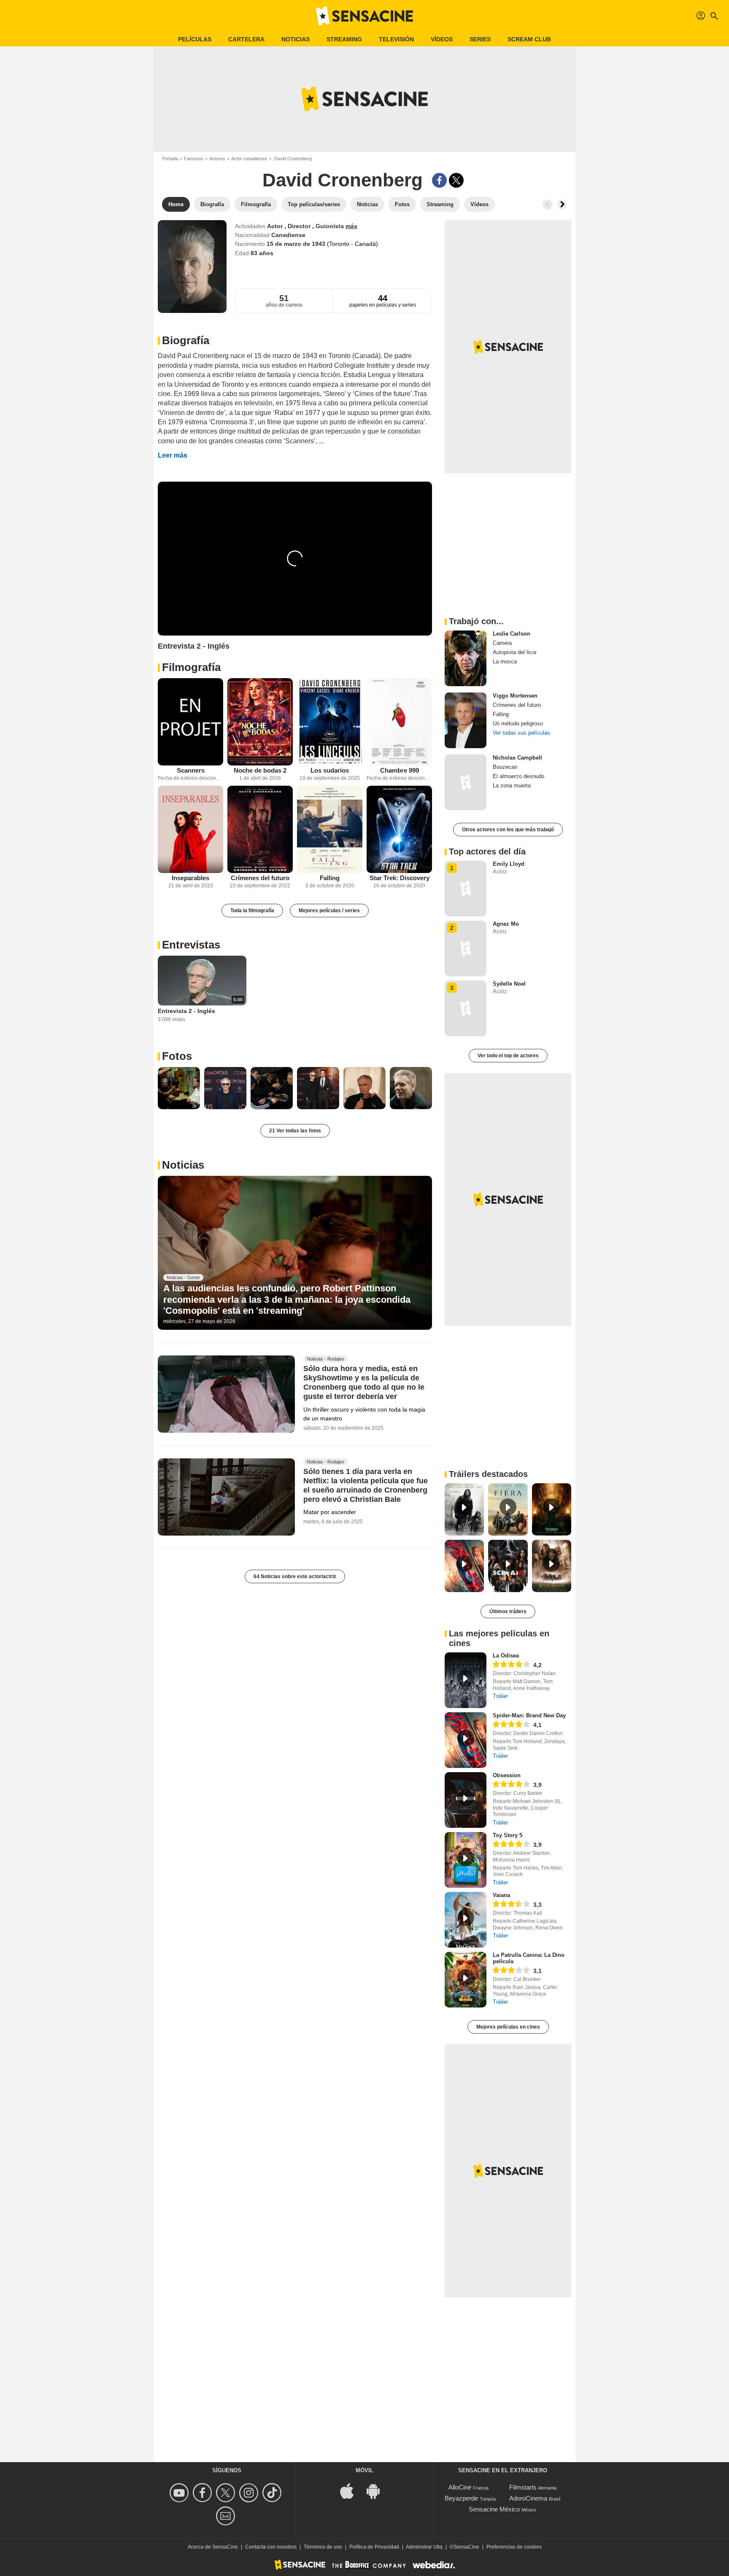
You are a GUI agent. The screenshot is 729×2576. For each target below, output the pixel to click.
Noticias (296, 39)
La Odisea (506, 1656)
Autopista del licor (515, 652)
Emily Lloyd (509, 864)
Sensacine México (494, 2509)
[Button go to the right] (562, 205)
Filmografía (191, 667)
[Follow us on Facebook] (204, 2493)
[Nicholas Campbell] (466, 782)
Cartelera (246, 39)
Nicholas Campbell (517, 758)
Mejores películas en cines (508, 2027)
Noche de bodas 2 (260, 770)
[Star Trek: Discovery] (399, 829)
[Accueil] (364, 16)
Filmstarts (523, 2487)
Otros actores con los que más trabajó (508, 830)
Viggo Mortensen (515, 696)
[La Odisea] (466, 1680)
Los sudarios (330, 770)
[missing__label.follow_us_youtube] (180, 2493)
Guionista (331, 226)
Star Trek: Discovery (400, 878)
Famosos (194, 159)
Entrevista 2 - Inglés (186, 1011)
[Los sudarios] (330, 722)
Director (300, 226)
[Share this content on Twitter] (456, 180)
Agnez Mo (506, 924)
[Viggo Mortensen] (466, 720)
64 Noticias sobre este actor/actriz (295, 1576)
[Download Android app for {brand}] (378, 2491)
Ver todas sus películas (521, 733)
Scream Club (529, 39)
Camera (502, 643)
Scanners (191, 770)
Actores (217, 159)
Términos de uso (323, 2547)
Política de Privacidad (374, 2547)
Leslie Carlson (512, 634)
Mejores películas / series (329, 911)
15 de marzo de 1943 (297, 244)
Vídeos (442, 39)
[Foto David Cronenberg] (179, 1088)
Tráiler (500, 1696)
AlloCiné (460, 2487)
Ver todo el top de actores (508, 1056)
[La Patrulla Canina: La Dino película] (466, 1980)
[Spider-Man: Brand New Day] (466, 1740)
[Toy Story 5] (466, 1860)
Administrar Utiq (424, 2547)
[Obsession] (466, 1800)
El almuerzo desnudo (518, 776)
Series (480, 39)
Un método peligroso (518, 723)
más (351, 226)
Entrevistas (191, 945)
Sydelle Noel (509, 984)
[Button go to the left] (548, 205)
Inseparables (190, 878)
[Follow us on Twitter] (227, 2493)
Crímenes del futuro (260, 878)
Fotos (177, 1056)
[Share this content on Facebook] (439, 180)
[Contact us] (227, 2516)
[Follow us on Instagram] (250, 2493)
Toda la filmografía (252, 911)
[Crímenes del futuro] (260, 829)
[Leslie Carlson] (466, 658)
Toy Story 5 (508, 1835)
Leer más (173, 455)
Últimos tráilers (508, 1611)
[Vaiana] (466, 1920)
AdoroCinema (528, 2498)
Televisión (396, 39)
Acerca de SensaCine (213, 2547)
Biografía (186, 340)
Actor (276, 226)
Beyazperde (461, 2498)
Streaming (344, 39)
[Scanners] (190, 722)
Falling (330, 878)
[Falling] (330, 829)
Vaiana (501, 1895)
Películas (195, 39)
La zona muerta (512, 785)
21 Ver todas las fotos (295, 1131)
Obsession (507, 1775)
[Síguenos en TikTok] (273, 2493)
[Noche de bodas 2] (260, 722)
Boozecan (505, 767)
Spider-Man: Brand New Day (529, 1715)
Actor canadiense (249, 159)
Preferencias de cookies (514, 2547)
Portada (170, 159)
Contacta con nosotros (271, 2547)
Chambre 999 (400, 770)
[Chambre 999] (399, 722)
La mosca (505, 662)
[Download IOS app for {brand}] (351, 2491)
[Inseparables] (190, 829)
